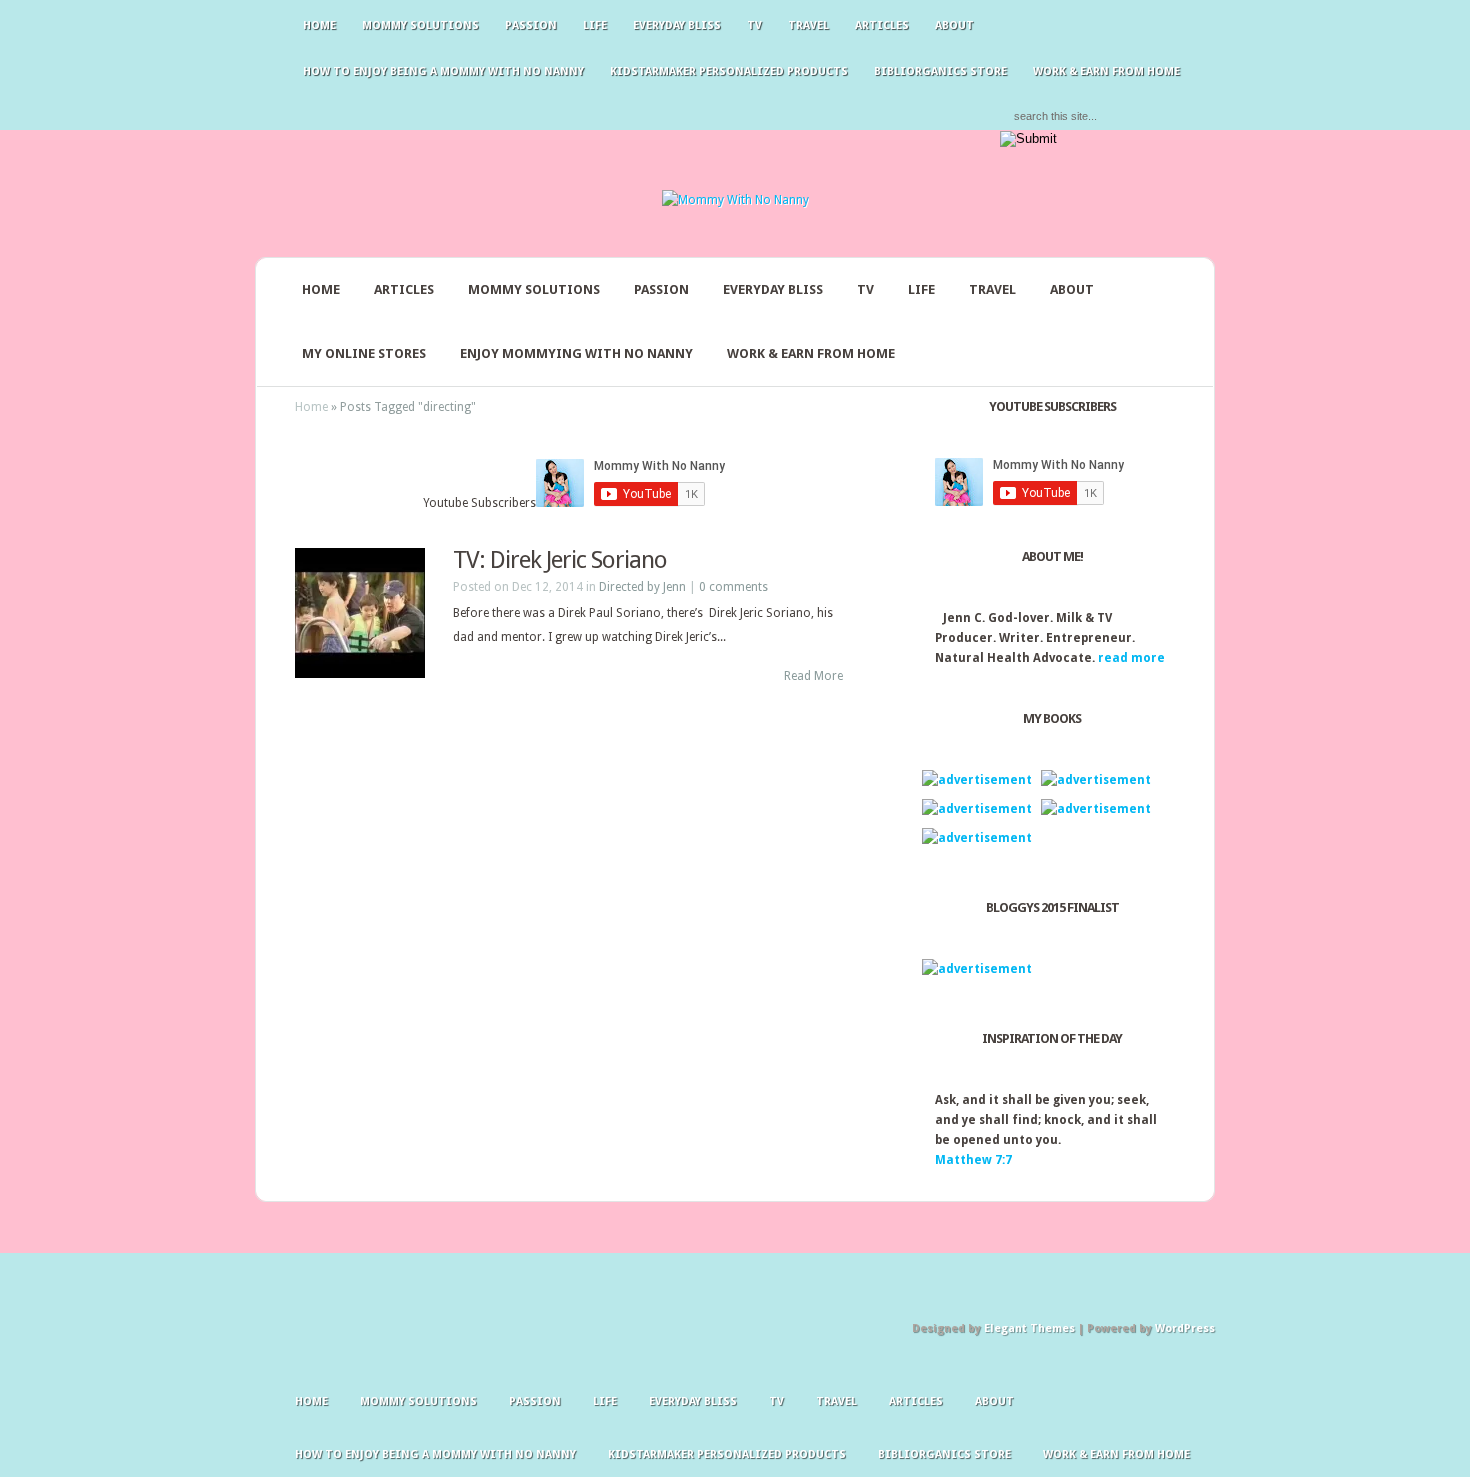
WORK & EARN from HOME (1106, 71)
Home (319, 25)
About (954, 25)
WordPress (1185, 1328)
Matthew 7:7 (973, 1160)
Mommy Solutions (420, 25)
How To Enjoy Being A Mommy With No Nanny (443, 71)
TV (754, 25)
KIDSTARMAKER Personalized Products (729, 71)
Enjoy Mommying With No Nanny (576, 353)
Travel (808, 25)
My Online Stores (364, 353)
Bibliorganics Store (940, 71)
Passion (531, 25)
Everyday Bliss (677, 25)
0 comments (733, 587)
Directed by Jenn (642, 587)
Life (595, 25)
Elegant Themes (1029, 1328)
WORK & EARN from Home (811, 353)
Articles (882, 25)
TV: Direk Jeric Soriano (560, 560)
